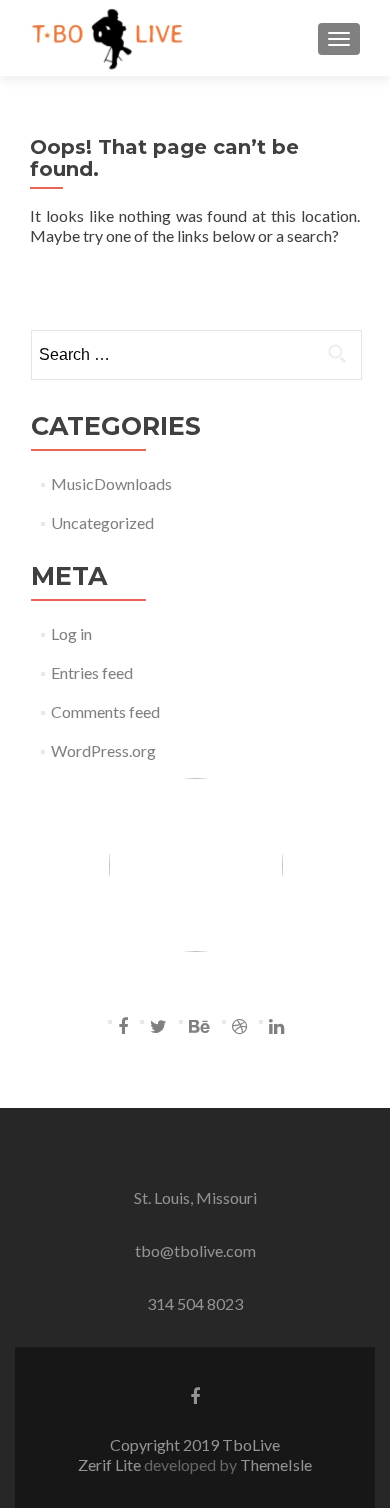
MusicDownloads (111, 483)
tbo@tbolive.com (195, 1250)
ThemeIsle (276, 1464)
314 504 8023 (195, 1303)
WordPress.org (103, 750)
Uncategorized (102, 522)
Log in (71, 633)
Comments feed (105, 711)
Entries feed (92, 672)
